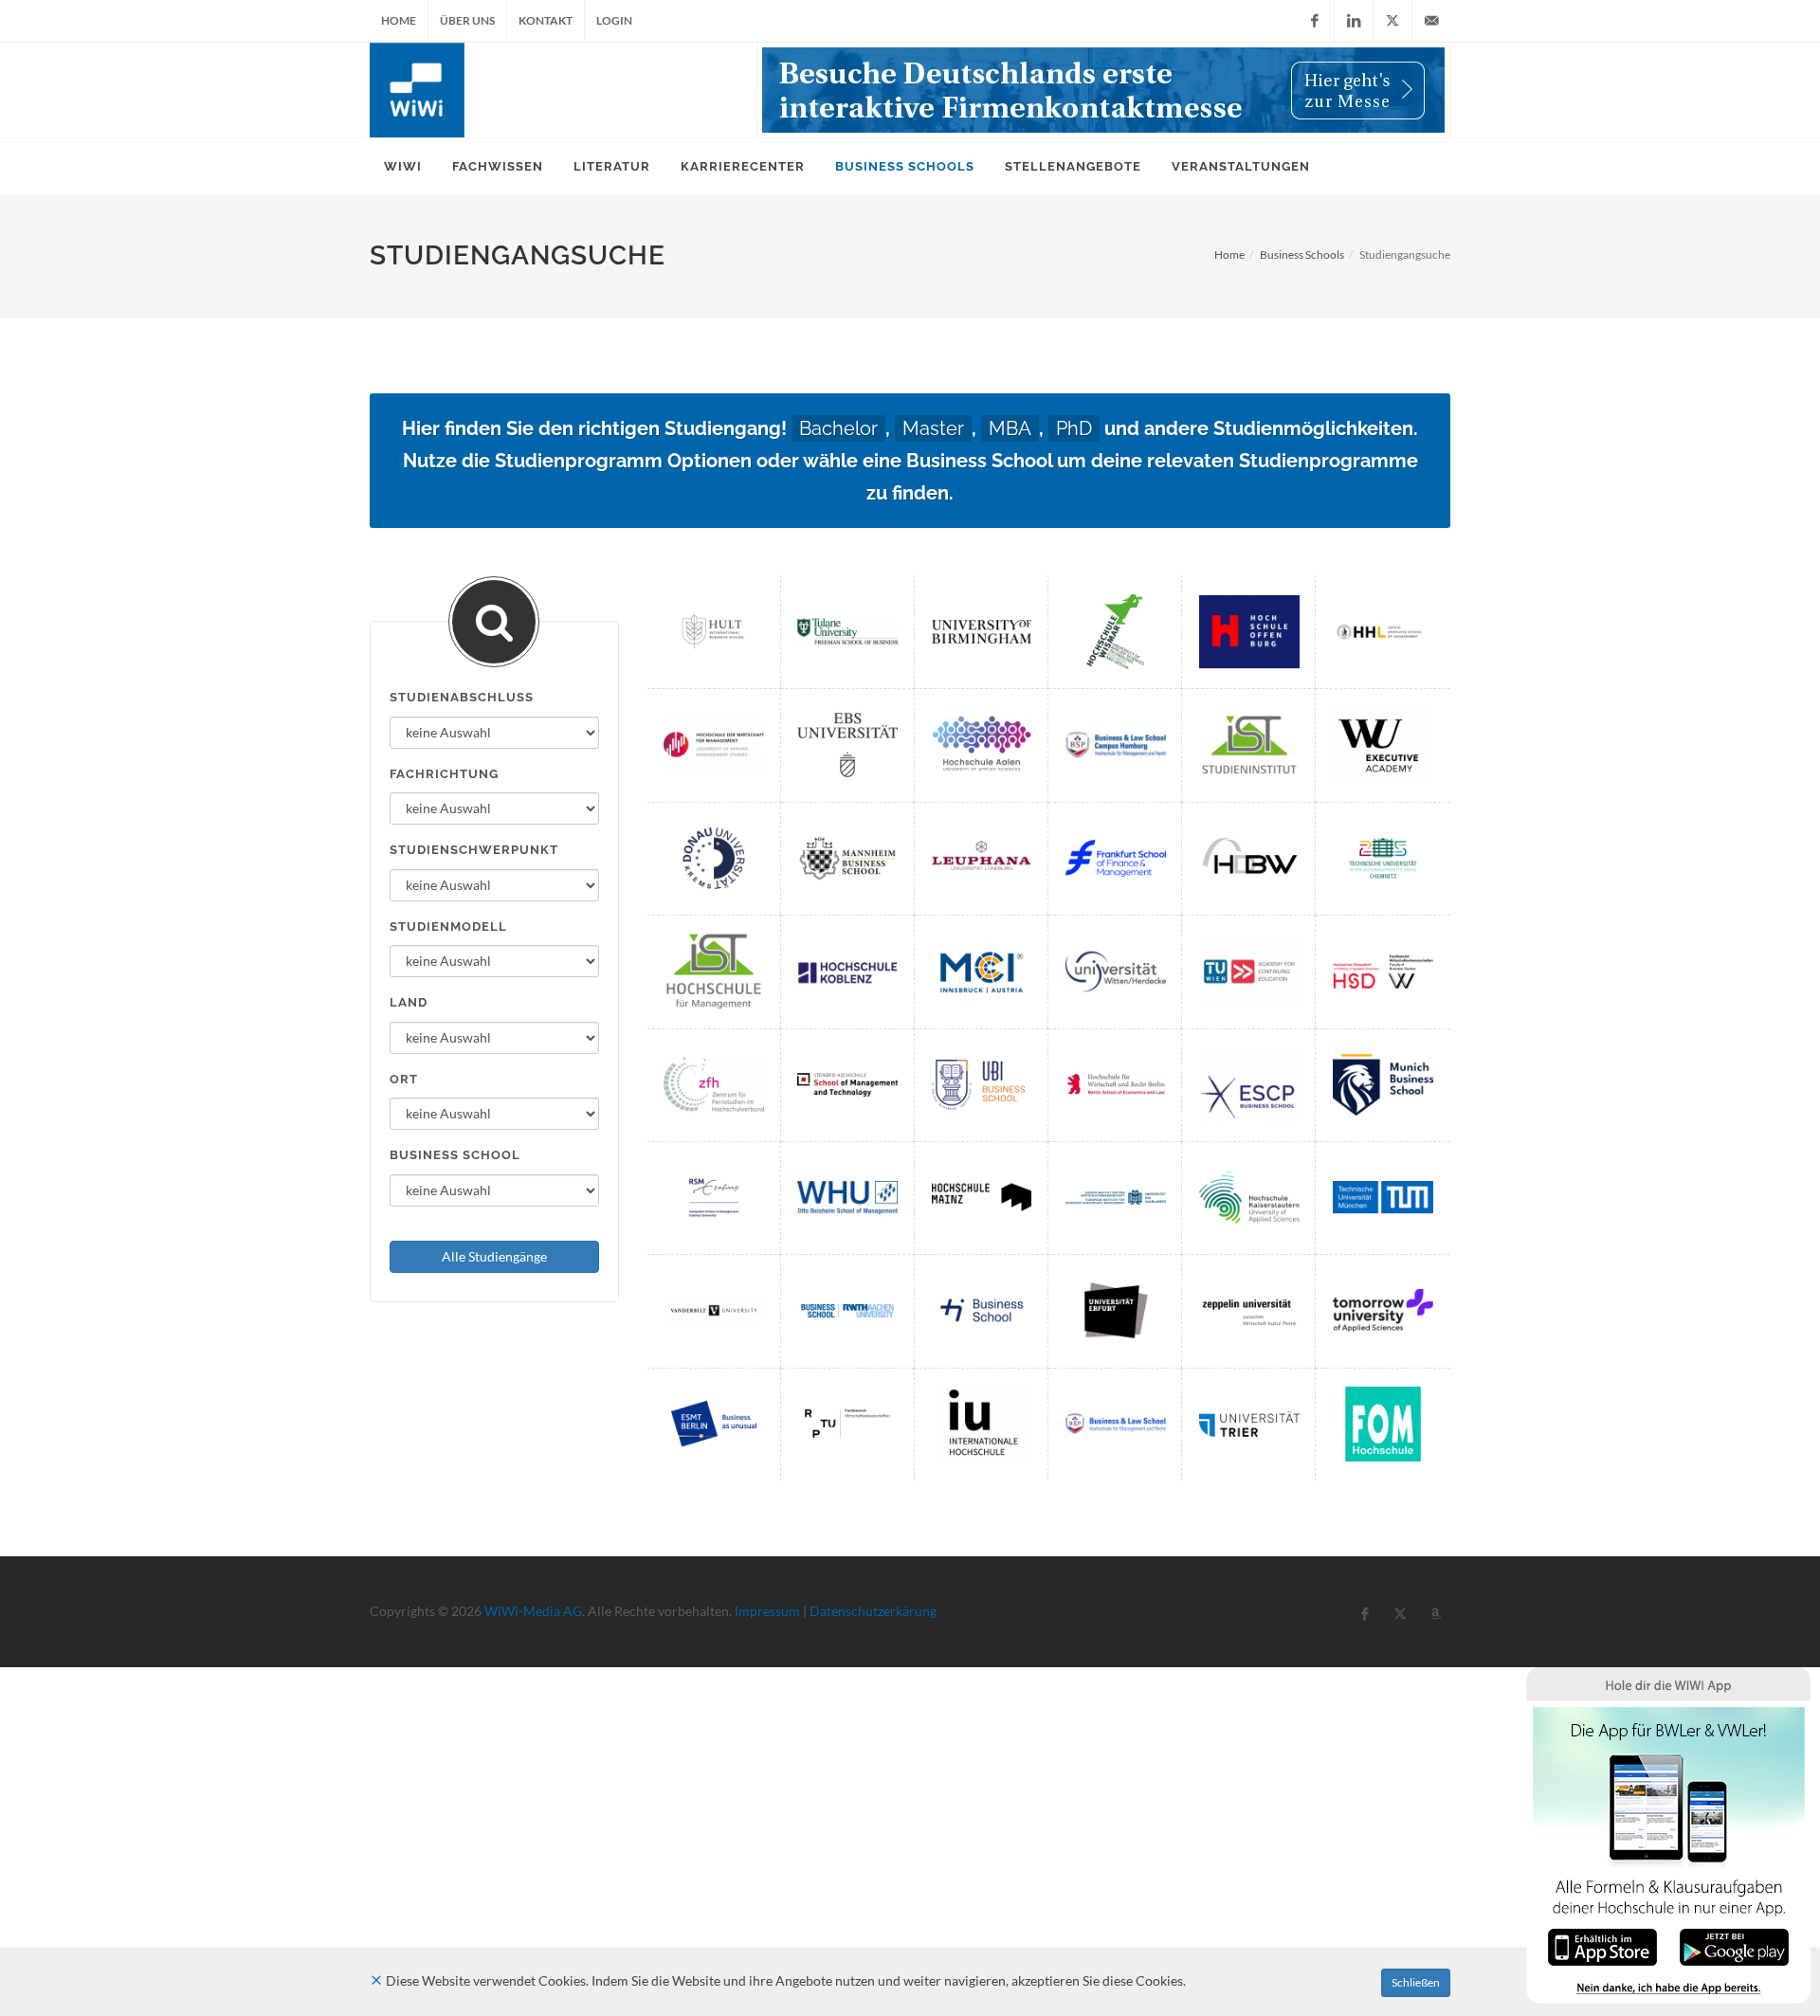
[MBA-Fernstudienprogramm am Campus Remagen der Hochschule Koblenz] (847, 971)
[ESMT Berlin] (714, 1424)
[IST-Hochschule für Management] (714, 971)
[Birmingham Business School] (982, 632)
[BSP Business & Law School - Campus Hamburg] (1116, 745)
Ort (404, 1079)
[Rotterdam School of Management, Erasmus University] (714, 1198)
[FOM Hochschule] (1383, 1424)
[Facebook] (1315, 21)
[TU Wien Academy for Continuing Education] (1249, 971)
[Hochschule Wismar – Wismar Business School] (1116, 632)
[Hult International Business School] (714, 632)
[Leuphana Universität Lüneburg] (982, 858)
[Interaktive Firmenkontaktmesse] (1103, 90)
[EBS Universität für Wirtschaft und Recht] (847, 745)
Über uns (467, 20)
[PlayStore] (1734, 1945)
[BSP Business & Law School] (1116, 1424)
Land (409, 1002)
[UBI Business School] (982, 1085)
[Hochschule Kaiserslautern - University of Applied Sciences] (1249, 1198)
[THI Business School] (982, 1310)
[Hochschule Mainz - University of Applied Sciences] (982, 1198)
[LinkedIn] (1354, 21)
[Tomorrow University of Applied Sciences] (1383, 1310)
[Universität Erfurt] (1116, 1310)
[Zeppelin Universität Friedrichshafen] (1249, 1310)
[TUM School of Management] (1383, 1198)
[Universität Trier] (1249, 1424)
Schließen (1416, 1982)
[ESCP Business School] (1249, 1085)
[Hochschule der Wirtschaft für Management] (714, 745)
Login (614, 20)
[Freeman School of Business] (847, 632)
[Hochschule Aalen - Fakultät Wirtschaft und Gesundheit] (982, 745)
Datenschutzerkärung (873, 1611)
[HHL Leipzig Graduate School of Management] (1383, 632)
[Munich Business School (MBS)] (1383, 1085)
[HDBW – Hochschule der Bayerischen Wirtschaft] (1249, 858)
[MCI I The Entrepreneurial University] (982, 971)
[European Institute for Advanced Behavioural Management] (1116, 1198)
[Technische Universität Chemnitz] (1383, 858)
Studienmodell (448, 926)
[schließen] (376, 1980)
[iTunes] (1602, 1945)
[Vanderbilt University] (714, 1310)
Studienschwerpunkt (474, 850)
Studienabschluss (462, 697)
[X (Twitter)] (1392, 21)
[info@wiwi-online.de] (1431, 21)
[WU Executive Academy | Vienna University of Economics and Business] (1383, 745)
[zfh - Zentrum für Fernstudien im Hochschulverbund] (714, 1085)
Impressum (767, 1611)
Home (399, 20)
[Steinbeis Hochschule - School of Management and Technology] (847, 1085)
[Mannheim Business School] (847, 858)
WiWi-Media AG (533, 1611)
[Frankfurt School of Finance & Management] (1116, 858)
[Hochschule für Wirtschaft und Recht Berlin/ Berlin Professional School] (1116, 1085)
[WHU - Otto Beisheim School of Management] (847, 1198)
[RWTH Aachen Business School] (847, 1310)
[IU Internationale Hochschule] (982, 1424)
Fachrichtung (444, 774)
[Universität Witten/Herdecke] (1116, 971)
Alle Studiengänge (494, 1256)
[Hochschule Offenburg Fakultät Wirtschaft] (1249, 632)
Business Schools (1302, 254)
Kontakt (546, 20)
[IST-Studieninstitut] (1249, 745)
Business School (455, 1155)
